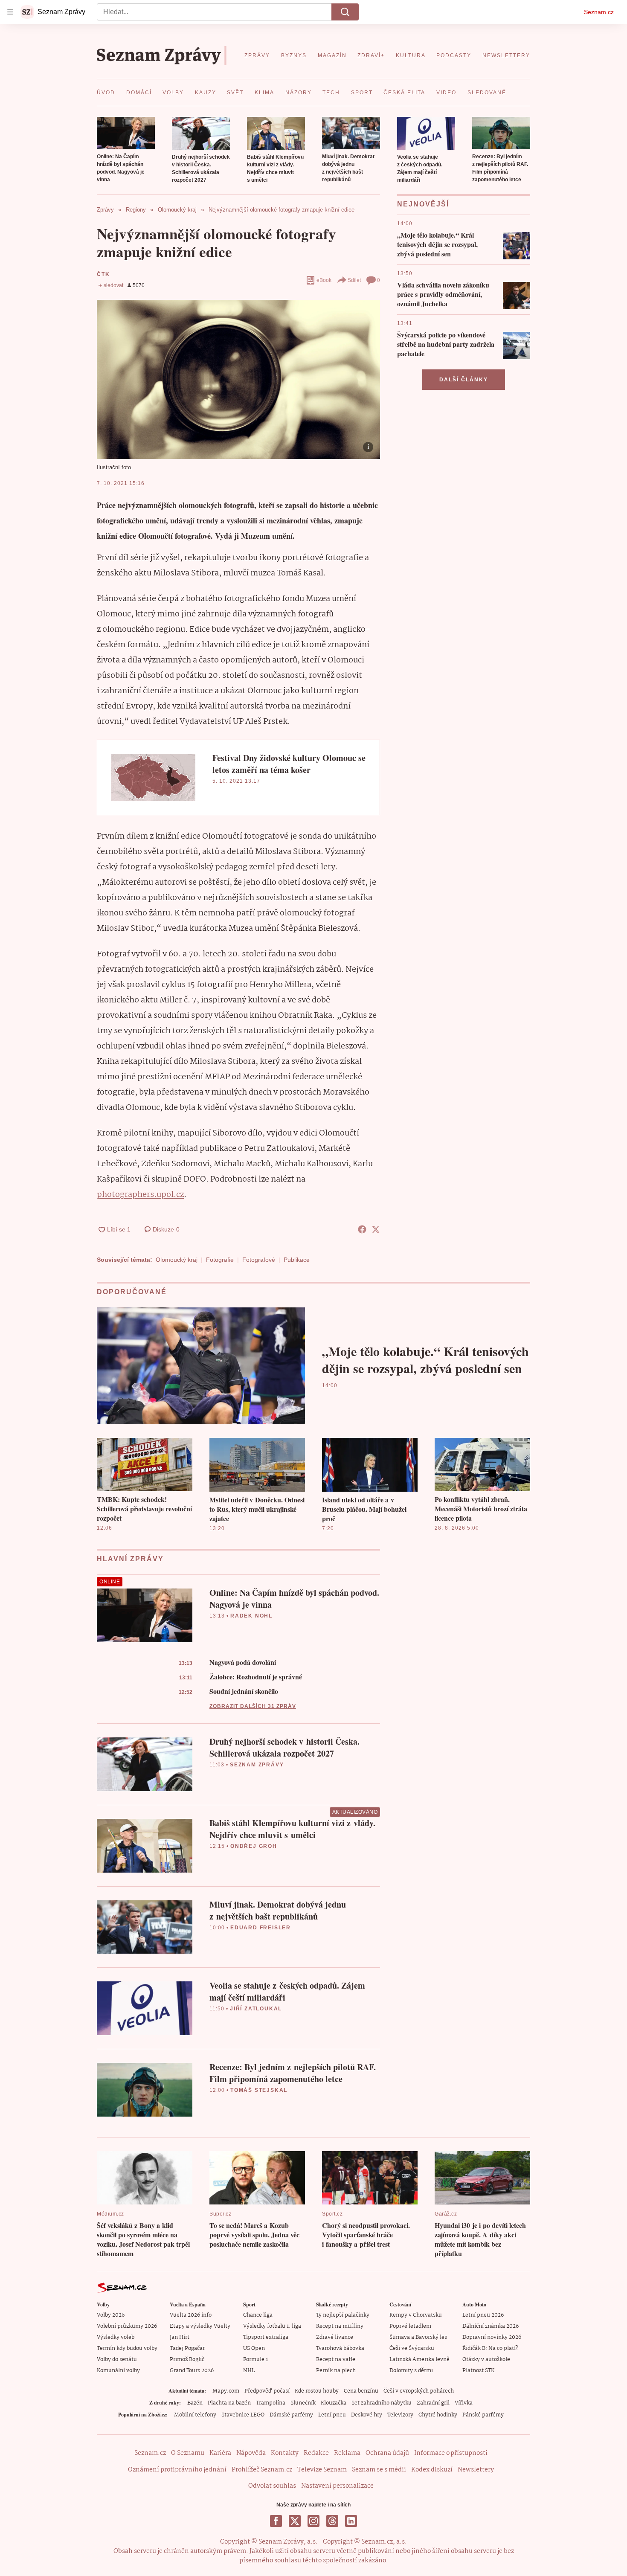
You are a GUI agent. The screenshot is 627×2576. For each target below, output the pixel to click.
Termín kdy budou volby (127, 2348)
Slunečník (303, 2403)
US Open (254, 2348)
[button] (126, 133)
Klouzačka (334, 2403)
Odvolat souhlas (272, 2486)
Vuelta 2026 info (191, 2315)
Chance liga (258, 2315)
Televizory (400, 2415)
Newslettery (476, 2470)
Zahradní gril (433, 2403)
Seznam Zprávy (257, 1765)
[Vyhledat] (345, 12)
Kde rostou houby (317, 2391)
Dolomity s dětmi (411, 2371)
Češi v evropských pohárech (419, 2391)
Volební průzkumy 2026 (127, 2326)
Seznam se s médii (379, 2470)
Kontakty (285, 2453)
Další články (464, 380)
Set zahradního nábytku (382, 2403)
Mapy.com (226, 2391)
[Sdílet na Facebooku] (362, 1229)
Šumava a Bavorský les (418, 2337)
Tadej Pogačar (187, 2348)
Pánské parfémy (483, 2415)
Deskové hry (367, 2415)
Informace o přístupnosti (451, 2453)
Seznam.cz (599, 12)
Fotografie (220, 1260)
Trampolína (271, 2403)
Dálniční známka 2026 (491, 2326)
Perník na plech (336, 2371)
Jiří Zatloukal (256, 2009)
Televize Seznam (322, 2470)
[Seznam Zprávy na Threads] (332, 2521)
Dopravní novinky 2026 (492, 2337)
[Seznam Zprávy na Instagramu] (313, 2521)
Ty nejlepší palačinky (343, 2315)
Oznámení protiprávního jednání (177, 2470)
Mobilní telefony (195, 2415)
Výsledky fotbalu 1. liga (272, 2326)
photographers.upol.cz (140, 1195)
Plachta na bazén (229, 2403)
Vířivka (464, 2403)
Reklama (347, 2453)
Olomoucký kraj (177, 1260)
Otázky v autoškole (486, 2360)
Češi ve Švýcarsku (412, 2348)
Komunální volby (118, 2371)
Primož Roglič (187, 2360)
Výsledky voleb (116, 2337)
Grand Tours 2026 (192, 2371)
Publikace (297, 1260)
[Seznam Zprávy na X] (295, 2521)
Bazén (195, 2403)
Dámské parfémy (291, 2415)
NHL (249, 2371)
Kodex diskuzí (432, 2470)
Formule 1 (255, 2360)
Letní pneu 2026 (483, 2315)
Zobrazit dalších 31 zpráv (253, 1706)
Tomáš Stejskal (259, 2090)
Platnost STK (478, 2371)
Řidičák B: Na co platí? (490, 2348)
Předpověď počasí (267, 2391)
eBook (324, 280)
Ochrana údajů (387, 2453)
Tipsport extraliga (266, 2337)
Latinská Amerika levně (419, 2360)
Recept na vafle (336, 2360)
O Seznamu (188, 2453)
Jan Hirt (180, 2337)
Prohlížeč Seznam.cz (262, 2470)
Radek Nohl (251, 1616)
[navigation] (10, 12)
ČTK (103, 274)
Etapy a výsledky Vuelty (200, 2326)
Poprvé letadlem (410, 2326)
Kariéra (220, 2453)
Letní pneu (332, 2415)
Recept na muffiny (340, 2326)
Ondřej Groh (254, 1846)
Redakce (316, 2453)
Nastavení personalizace (337, 2486)
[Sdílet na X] (376, 1229)
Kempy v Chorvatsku (416, 2315)
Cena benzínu (361, 2391)
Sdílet (354, 280)
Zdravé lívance (335, 2337)
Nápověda (251, 2453)
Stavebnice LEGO (243, 2415)
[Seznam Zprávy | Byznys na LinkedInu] (351, 2521)
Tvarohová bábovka (340, 2348)
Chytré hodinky (438, 2415)
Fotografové (259, 1260)
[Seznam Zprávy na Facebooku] (276, 2521)
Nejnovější (423, 204)
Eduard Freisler (261, 1928)
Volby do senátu (117, 2360)
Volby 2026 (111, 2315)
